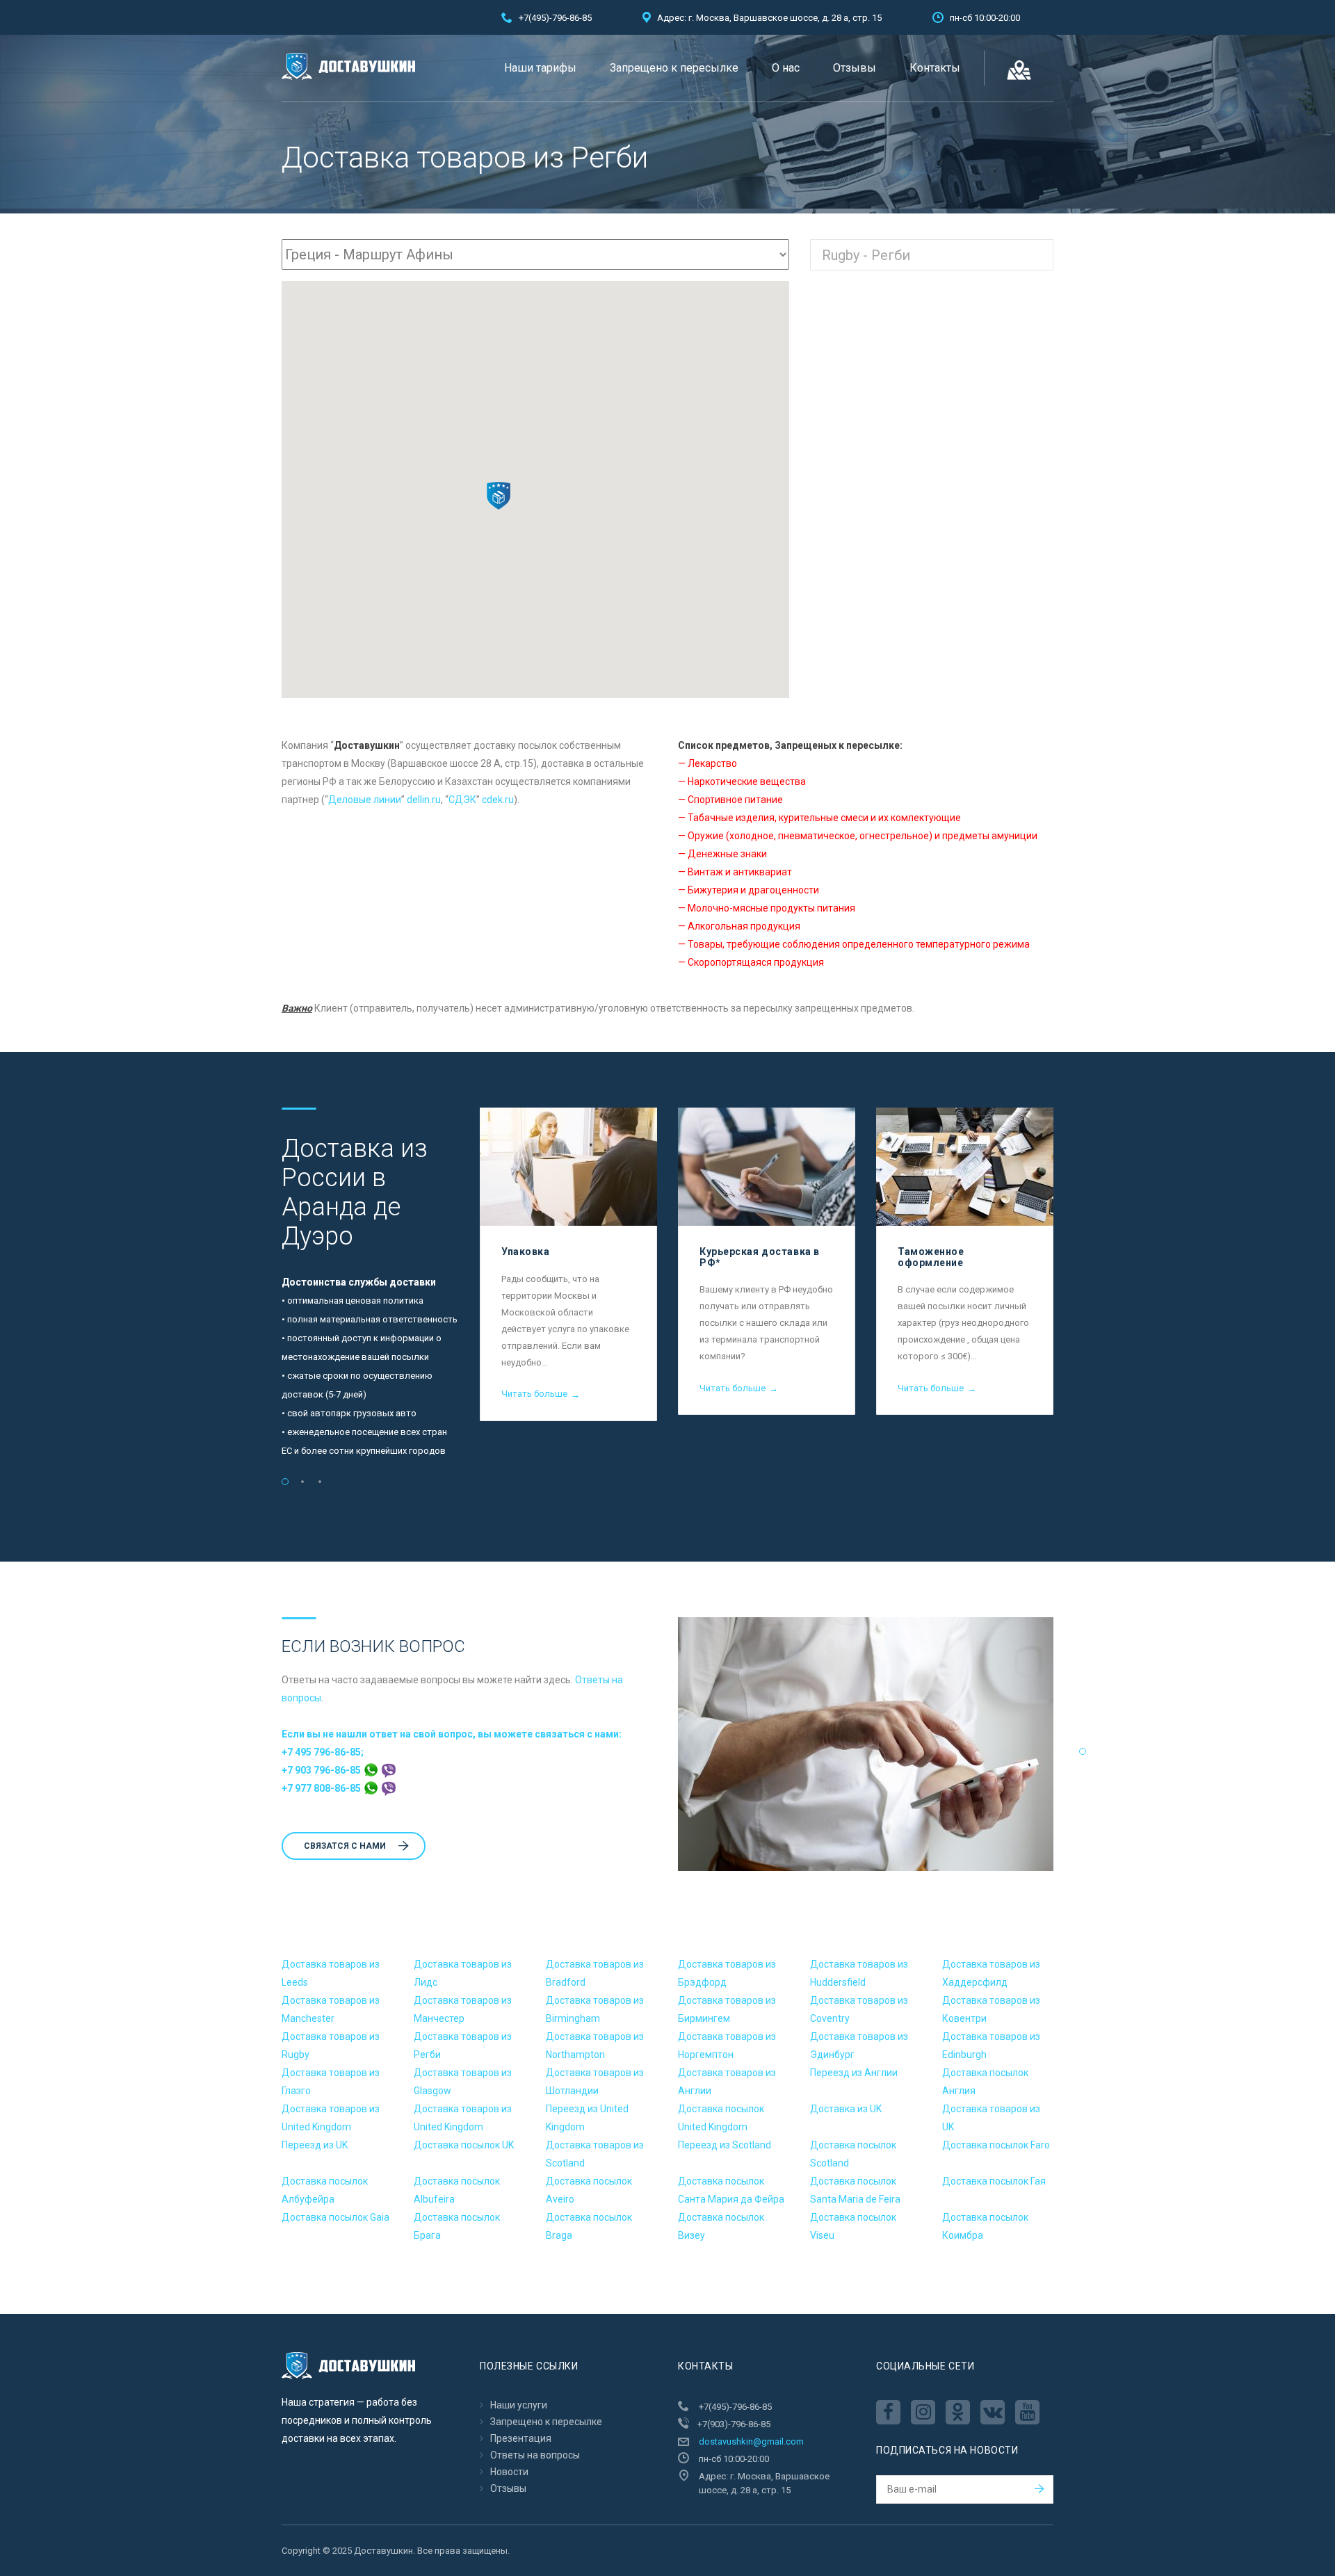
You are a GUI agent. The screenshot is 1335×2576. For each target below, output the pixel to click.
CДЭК (462, 800)
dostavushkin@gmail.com (751, 2441)
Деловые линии (365, 800)
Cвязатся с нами (345, 1846)
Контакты (935, 68)
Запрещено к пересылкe (674, 68)
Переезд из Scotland (725, 2145)
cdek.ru (498, 800)
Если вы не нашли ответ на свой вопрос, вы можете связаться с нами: (452, 1734)
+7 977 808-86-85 (322, 1788)
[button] (499, 496)
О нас (786, 68)
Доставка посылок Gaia (335, 2217)
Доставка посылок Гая (994, 2181)
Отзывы (855, 68)
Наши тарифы (540, 68)
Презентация (521, 2438)
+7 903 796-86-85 (322, 1770)
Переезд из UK (315, 2145)
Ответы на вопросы (535, 2455)
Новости (509, 2472)
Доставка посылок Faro (996, 2145)
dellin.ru (424, 800)
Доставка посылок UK (464, 2145)
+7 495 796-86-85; (323, 1752)
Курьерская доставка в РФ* (760, 1257)
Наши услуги (519, 2405)
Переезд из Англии (854, 2073)
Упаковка (525, 1251)
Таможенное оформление (931, 1257)
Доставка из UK (846, 2109)
